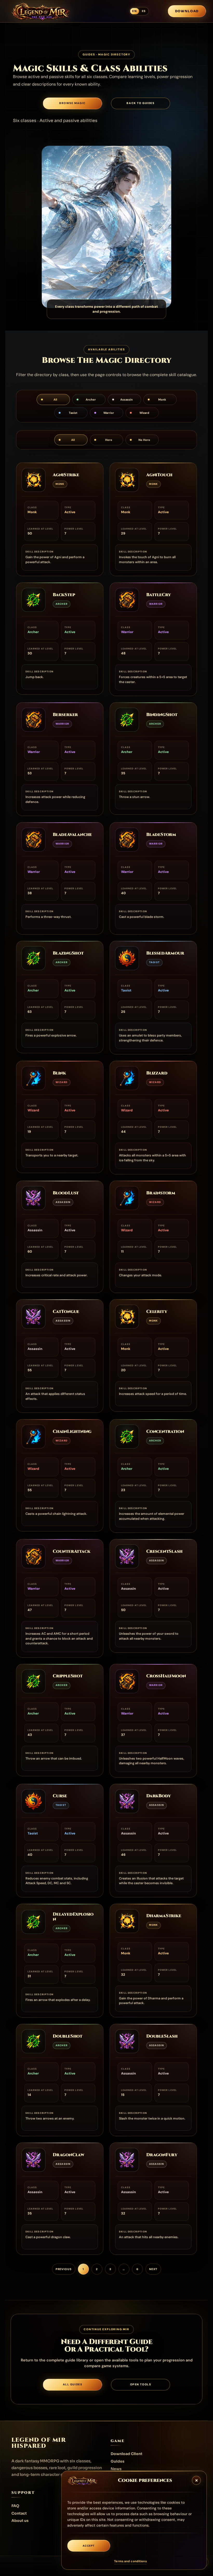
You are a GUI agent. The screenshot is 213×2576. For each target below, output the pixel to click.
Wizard (144, 413)
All (55, 400)
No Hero (144, 440)
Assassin (127, 400)
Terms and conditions (130, 2561)
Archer (91, 400)
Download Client (127, 2454)
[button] (196, 2480)
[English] (134, 11)
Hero (109, 440)
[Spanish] (144, 11)
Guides (118, 2461)
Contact (19, 2513)
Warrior (109, 413)
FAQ (15, 2506)
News (116, 2469)
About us (20, 2521)
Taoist (73, 413)
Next (153, 2269)
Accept (89, 2546)
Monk (162, 400)
